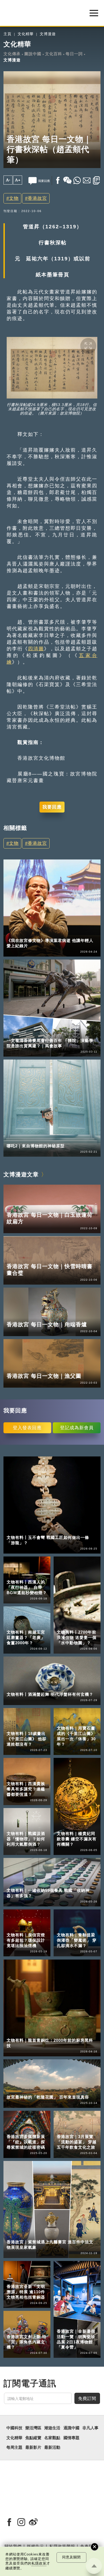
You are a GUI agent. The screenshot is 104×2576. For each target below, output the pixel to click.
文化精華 (26, 34)
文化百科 (54, 54)
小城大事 (37, 933)
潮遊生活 (52, 2428)
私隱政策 (39, 2563)
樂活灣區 (15, 1033)
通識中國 (71, 2428)
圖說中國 (33, 54)
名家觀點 (52, 2438)
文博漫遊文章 (21, 1174)
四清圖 (36, 649)
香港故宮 (37, 198)
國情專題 (71, 2438)
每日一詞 (74, 54)
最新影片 (33, 2447)
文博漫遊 (48, 34)
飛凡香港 (37, 1033)
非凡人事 (15, 933)
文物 (14, 198)
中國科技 (14, 2428)
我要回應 (52, 807)
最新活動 (52, 2447)
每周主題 (14, 2447)
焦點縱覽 (33, 2438)
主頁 (7, 34)
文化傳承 (12, 54)
